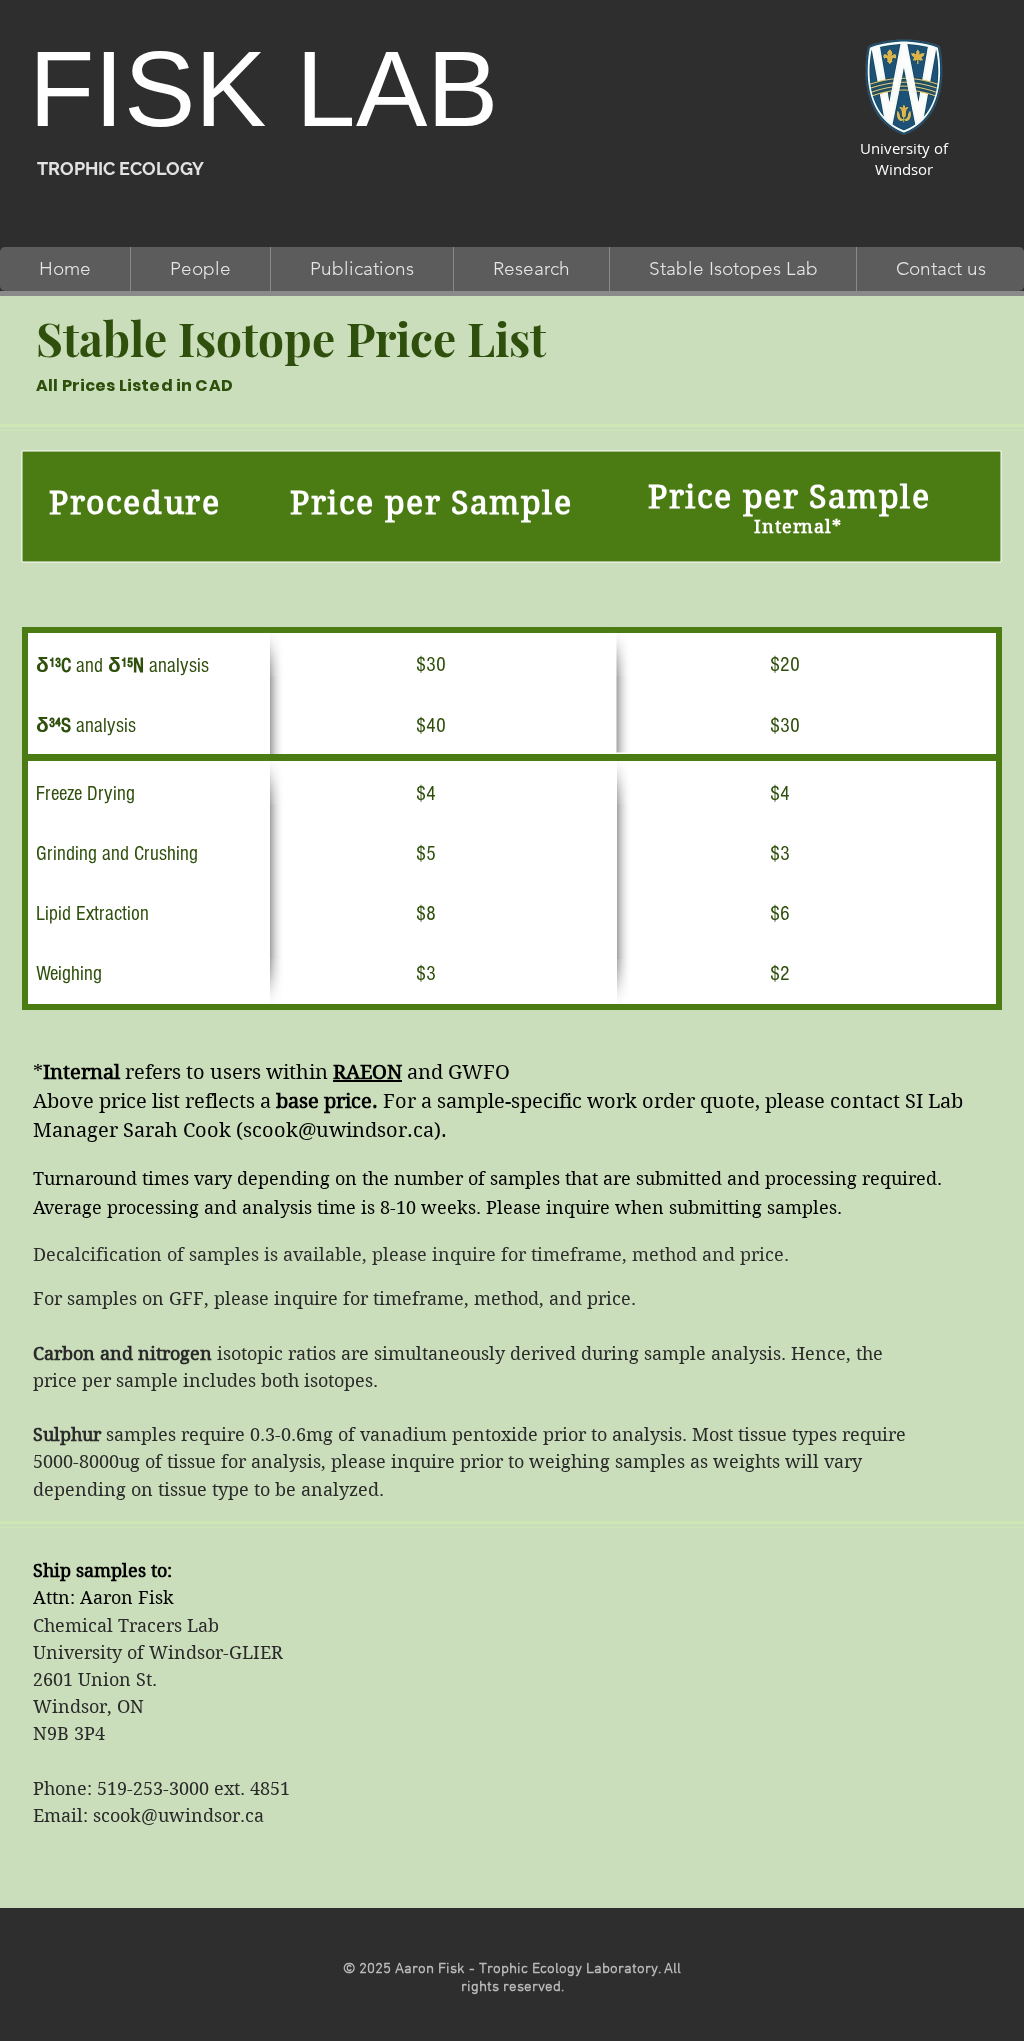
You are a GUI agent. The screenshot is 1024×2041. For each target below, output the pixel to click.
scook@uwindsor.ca (338, 1130)
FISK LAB (263, 89)
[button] (200, 269)
